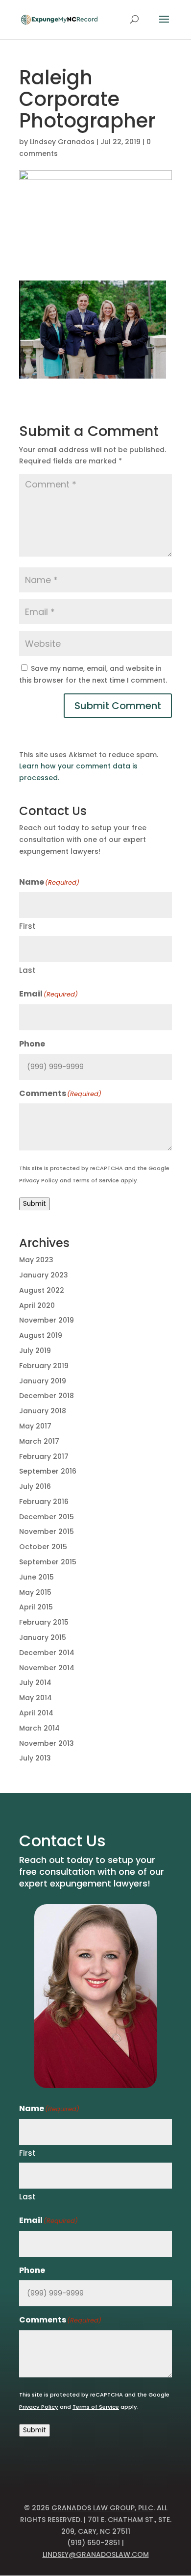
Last (27, 970)
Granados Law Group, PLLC (102, 2508)
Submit (35, 1204)
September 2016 (48, 1471)
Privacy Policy (39, 1180)
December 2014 (47, 1653)
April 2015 (36, 1607)
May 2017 (35, 1426)
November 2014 (47, 1668)
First (27, 926)
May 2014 (36, 1698)
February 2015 (44, 1622)
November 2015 (47, 1531)
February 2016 (44, 1502)
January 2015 (43, 1637)
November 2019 (47, 1320)
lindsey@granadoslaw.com (96, 2554)
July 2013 (35, 1758)
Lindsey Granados (62, 142)
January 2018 (43, 1411)
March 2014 (39, 1728)
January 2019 (43, 1381)
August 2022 (42, 1290)
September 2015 (48, 1562)
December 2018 (47, 1396)
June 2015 (36, 1577)
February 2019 (44, 1366)
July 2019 (35, 1351)
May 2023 (36, 1260)
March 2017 (39, 1441)
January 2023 (44, 1275)
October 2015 (43, 1547)
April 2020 (37, 1305)
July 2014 (35, 1683)
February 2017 (44, 1456)
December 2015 (47, 1517)
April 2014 (36, 1713)
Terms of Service (96, 1180)
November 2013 (47, 1743)
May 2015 (35, 1592)
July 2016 (35, 1486)
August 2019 (41, 1335)
